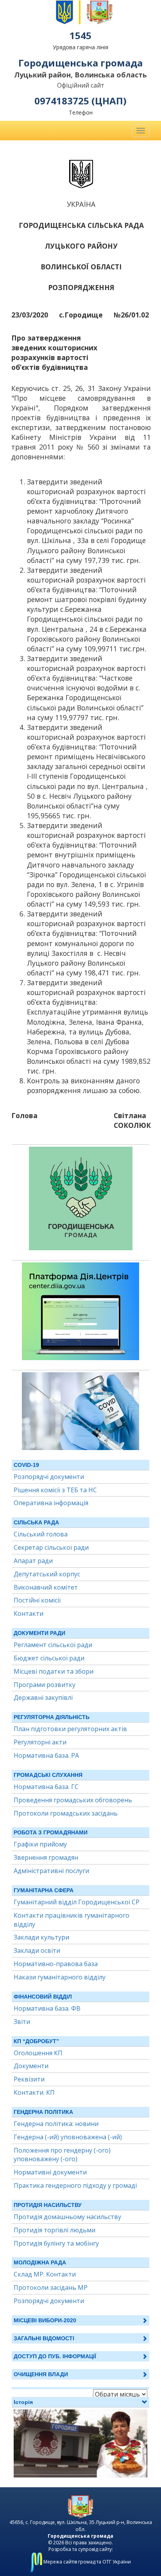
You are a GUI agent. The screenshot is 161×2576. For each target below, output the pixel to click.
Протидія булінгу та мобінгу (56, 2243)
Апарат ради (33, 1561)
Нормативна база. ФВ (47, 2008)
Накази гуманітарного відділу (60, 1977)
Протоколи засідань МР (51, 2287)
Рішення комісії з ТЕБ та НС (55, 1490)
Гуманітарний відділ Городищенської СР (77, 1902)
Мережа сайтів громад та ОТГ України (87, 2562)
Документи (31, 2066)
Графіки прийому (40, 1844)
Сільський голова (41, 1534)
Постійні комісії (37, 1600)
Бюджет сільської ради (49, 1658)
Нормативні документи (50, 2172)
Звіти (22, 2022)
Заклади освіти (37, 1950)
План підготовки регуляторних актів (70, 1729)
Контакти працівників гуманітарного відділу (72, 1920)
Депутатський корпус (47, 1574)
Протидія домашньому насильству (67, 2217)
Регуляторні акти (40, 1742)
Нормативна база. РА (46, 1755)
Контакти (29, 1613)
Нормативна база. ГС (46, 1787)
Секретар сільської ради (51, 1547)
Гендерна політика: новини (56, 2124)
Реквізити (29, 2079)
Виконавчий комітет (46, 1587)
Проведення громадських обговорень (73, 1800)
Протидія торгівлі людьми (55, 2230)
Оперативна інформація (51, 1503)
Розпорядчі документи (49, 1477)
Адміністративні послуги (51, 1871)
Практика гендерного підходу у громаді (75, 2185)
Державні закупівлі (43, 1698)
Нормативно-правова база (56, 1964)
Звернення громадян (46, 1857)
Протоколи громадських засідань (66, 1813)
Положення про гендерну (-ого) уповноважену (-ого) (62, 2155)
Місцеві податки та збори (54, 1671)
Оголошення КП (38, 2053)
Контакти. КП (34, 2092)
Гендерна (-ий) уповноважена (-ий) (68, 2137)
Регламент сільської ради (53, 1645)
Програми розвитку (45, 1685)
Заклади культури (41, 1937)
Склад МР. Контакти (45, 2274)
